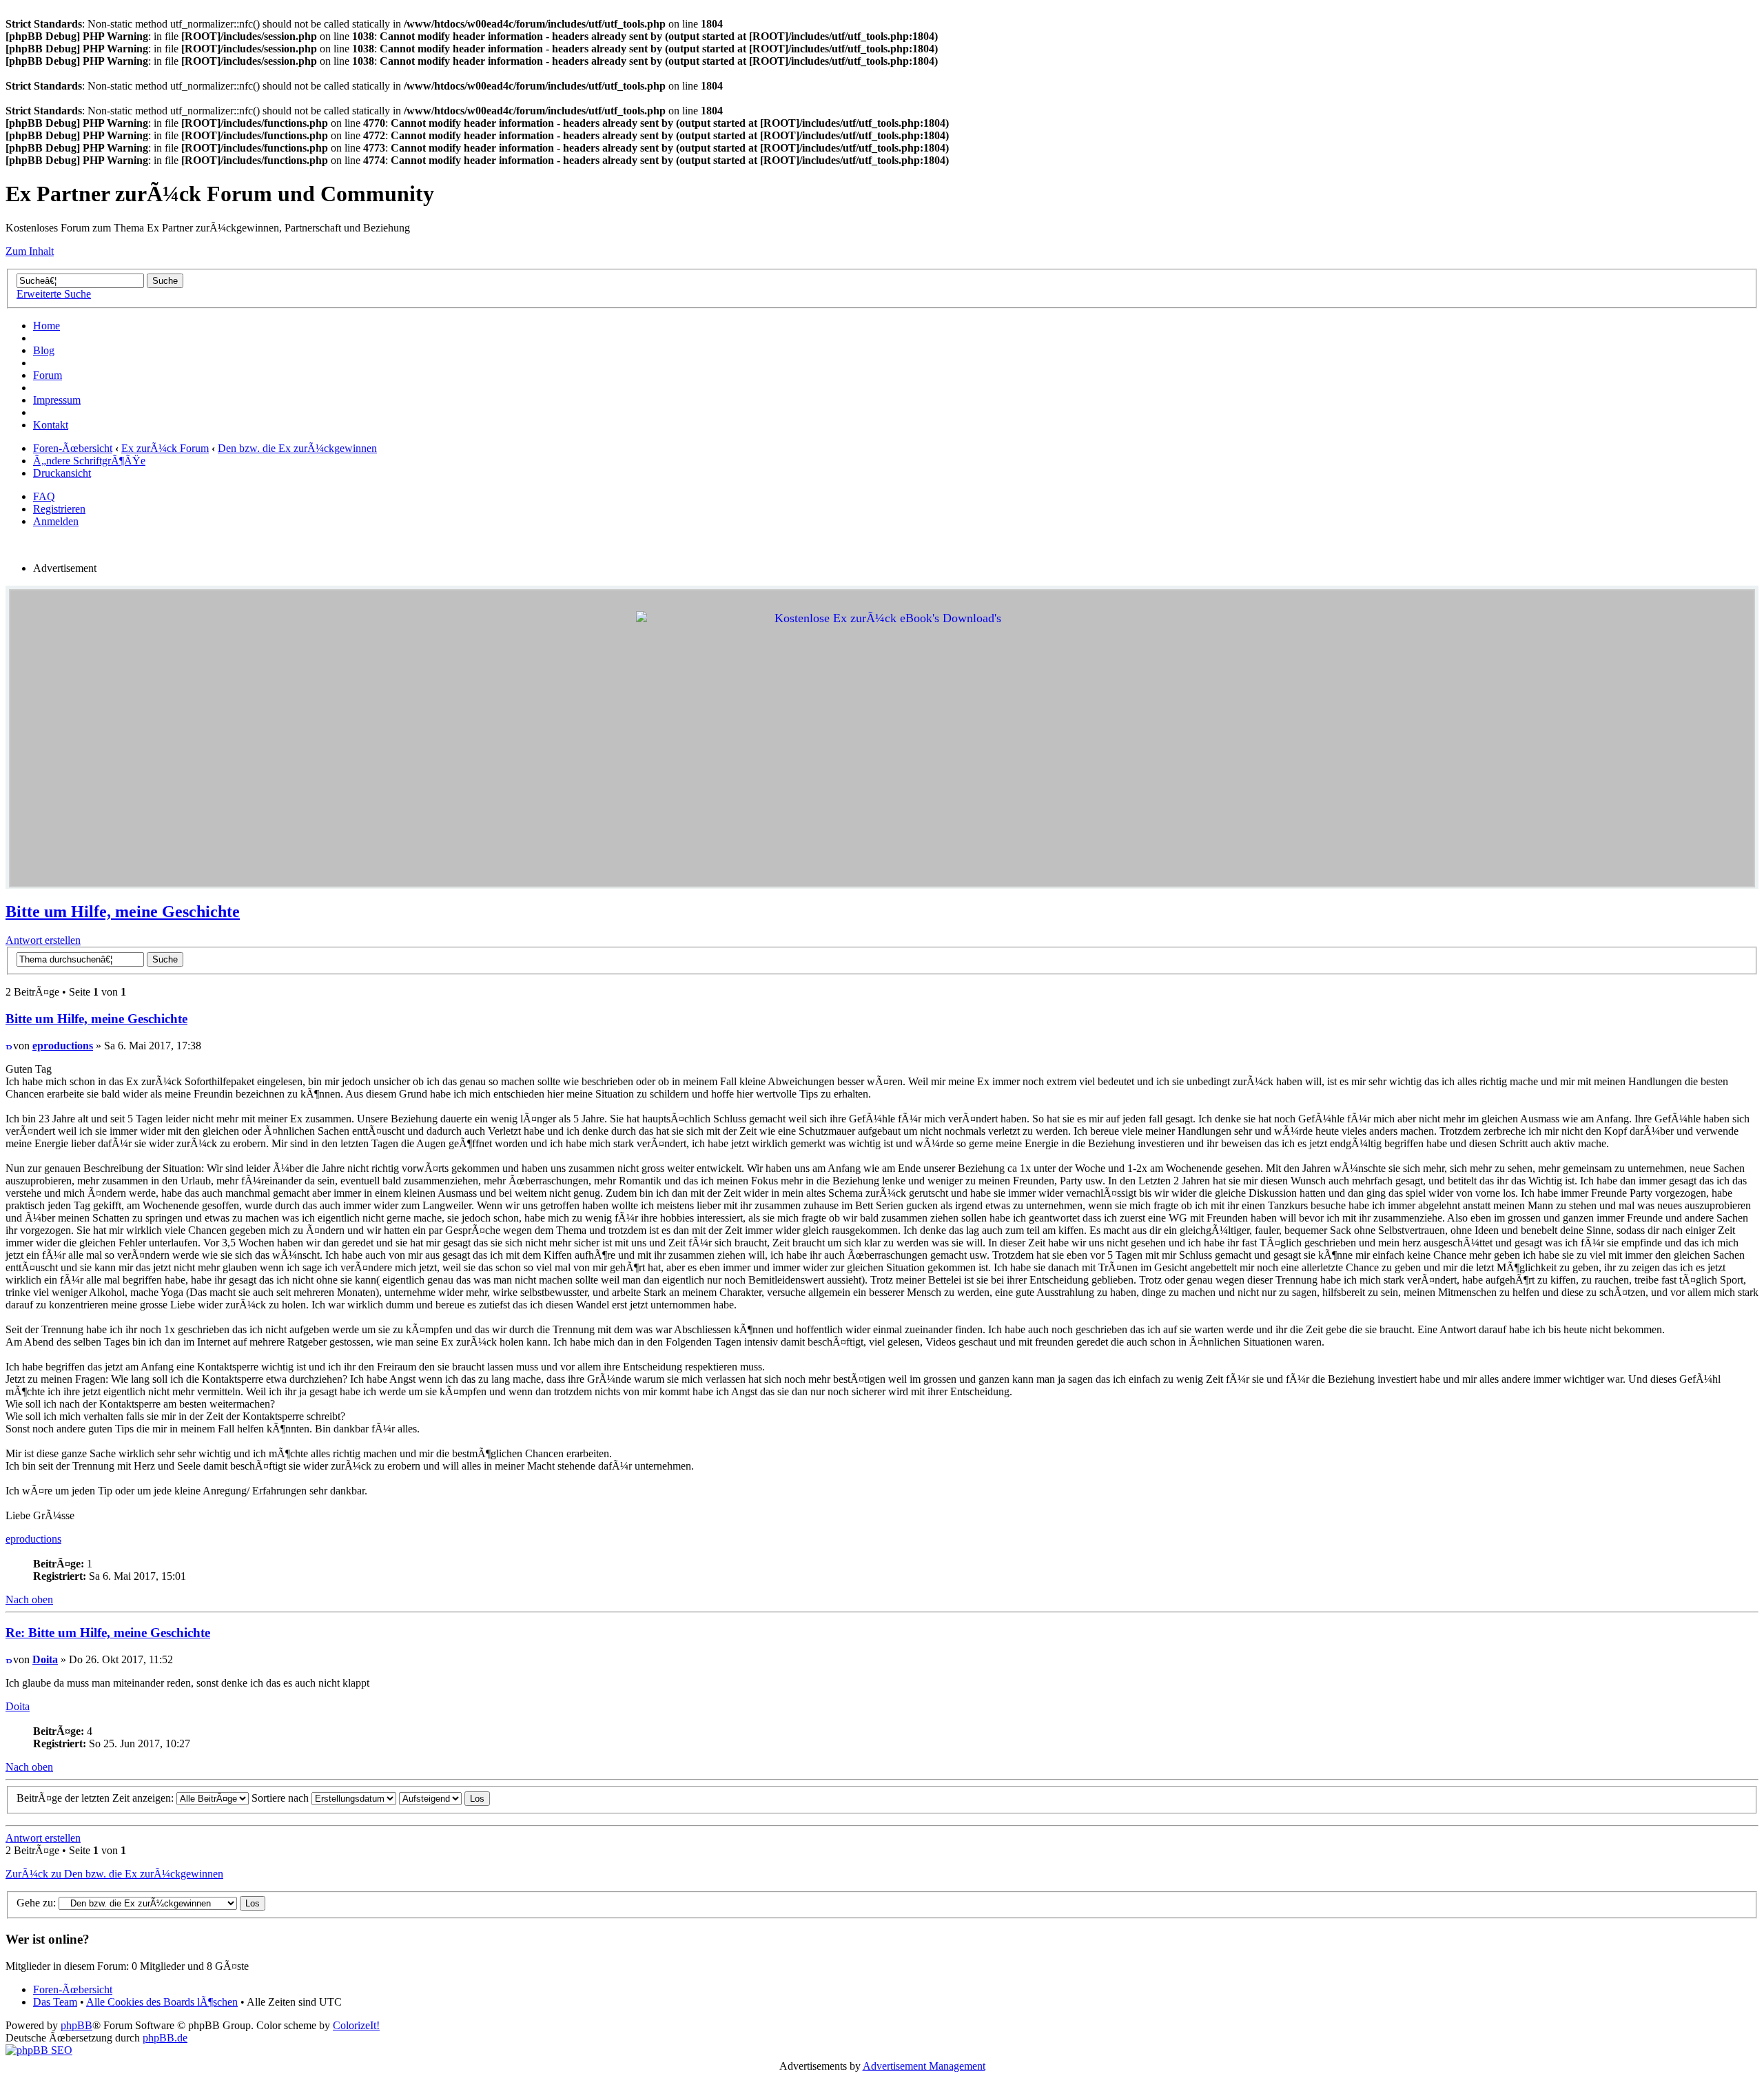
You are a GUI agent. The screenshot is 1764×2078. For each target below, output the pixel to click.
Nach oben (29, 1599)
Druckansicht (62, 473)
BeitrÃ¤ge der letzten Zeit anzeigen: (96, 1798)
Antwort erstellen (43, 940)
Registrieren (59, 509)
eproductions (63, 1046)
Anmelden (56, 521)
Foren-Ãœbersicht (73, 448)
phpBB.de (165, 2038)
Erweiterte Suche (54, 294)
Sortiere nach (281, 1798)
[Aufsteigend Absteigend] (444, 1798)
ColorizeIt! (356, 2025)
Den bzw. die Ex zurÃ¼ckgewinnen (297, 448)
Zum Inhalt (30, 251)
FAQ (44, 496)
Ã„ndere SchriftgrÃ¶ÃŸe (89, 461)
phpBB (76, 2025)
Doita (45, 1659)
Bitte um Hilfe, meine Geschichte (123, 912)
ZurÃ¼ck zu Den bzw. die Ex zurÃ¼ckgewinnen (114, 1874)
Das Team (55, 2002)
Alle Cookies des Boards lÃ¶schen (162, 2002)
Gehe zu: (36, 1903)
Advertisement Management (924, 2066)
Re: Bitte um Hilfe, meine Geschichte (108, 1633)
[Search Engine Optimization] (39, 2050)
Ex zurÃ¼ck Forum (165, 448)
